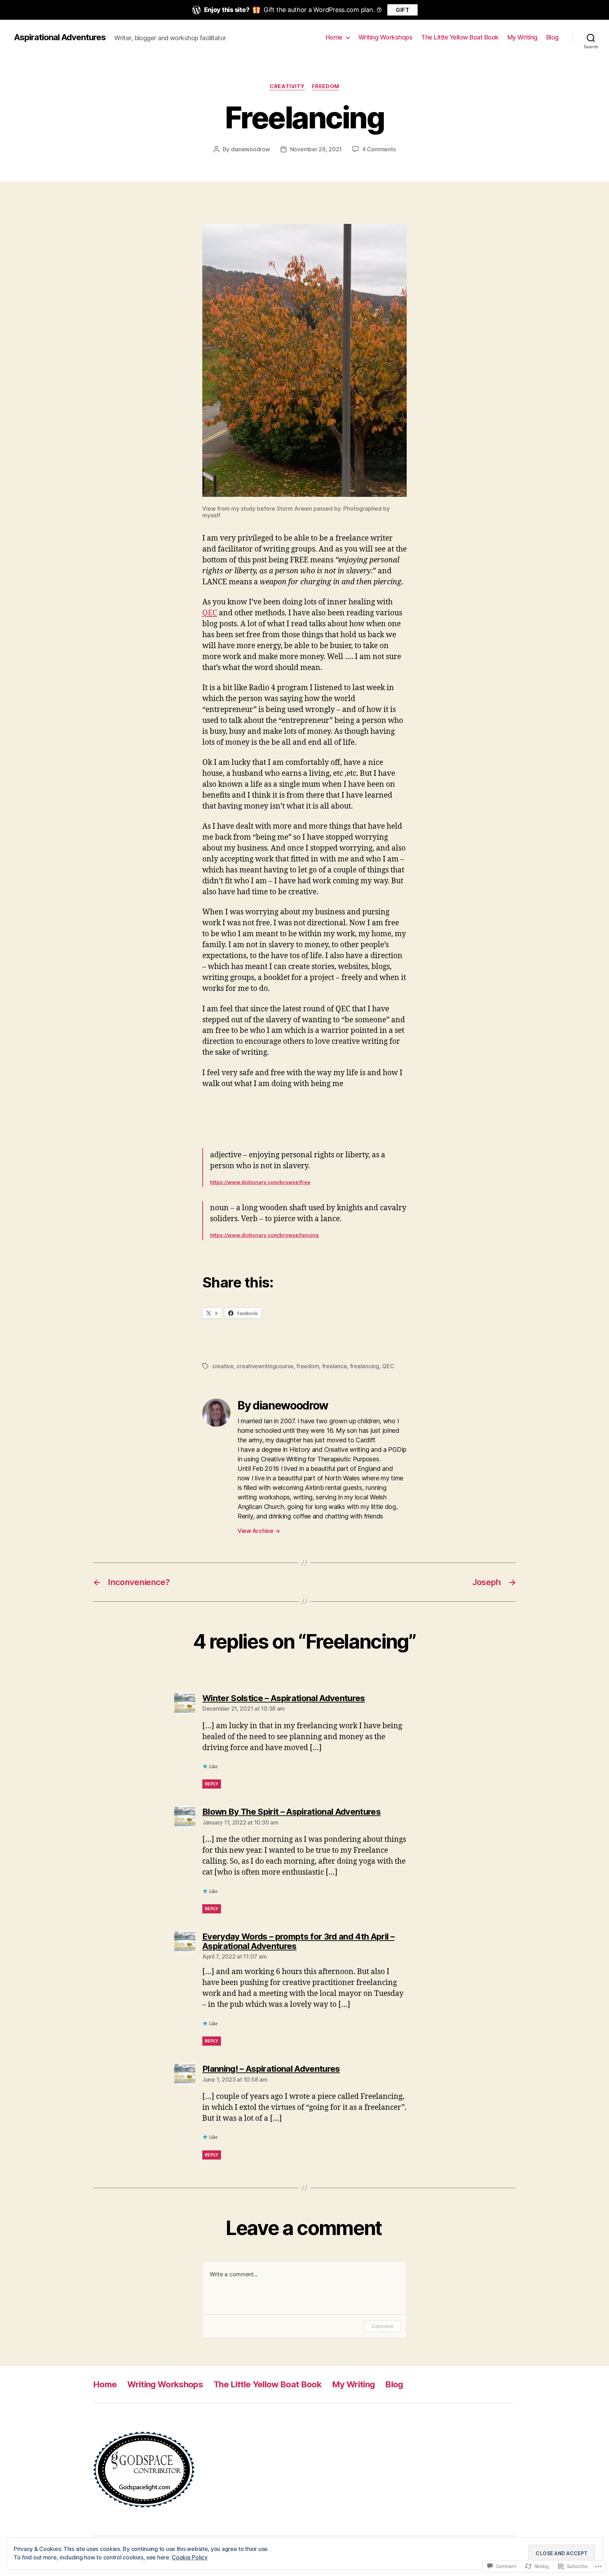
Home (334, 37)
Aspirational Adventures (60, 37)
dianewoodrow (250, 149)
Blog (552, 37)
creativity (287, 86)
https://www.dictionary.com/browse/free (260, 1182)
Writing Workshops (386, 37)
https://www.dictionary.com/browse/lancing (264, 1235)
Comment (383, 2326)
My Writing (522, 37)
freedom (326, 86)
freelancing (365, 1366)
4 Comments (379, 149)
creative (223, 1366)
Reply (212, 1784)
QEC (210, 613)
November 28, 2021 (316, 149)
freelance (335, 1366)
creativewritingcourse (265, 1366)
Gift (402, 10)
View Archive (259, 1531)
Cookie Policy (190, 2557)
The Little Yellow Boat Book (460, 37)
